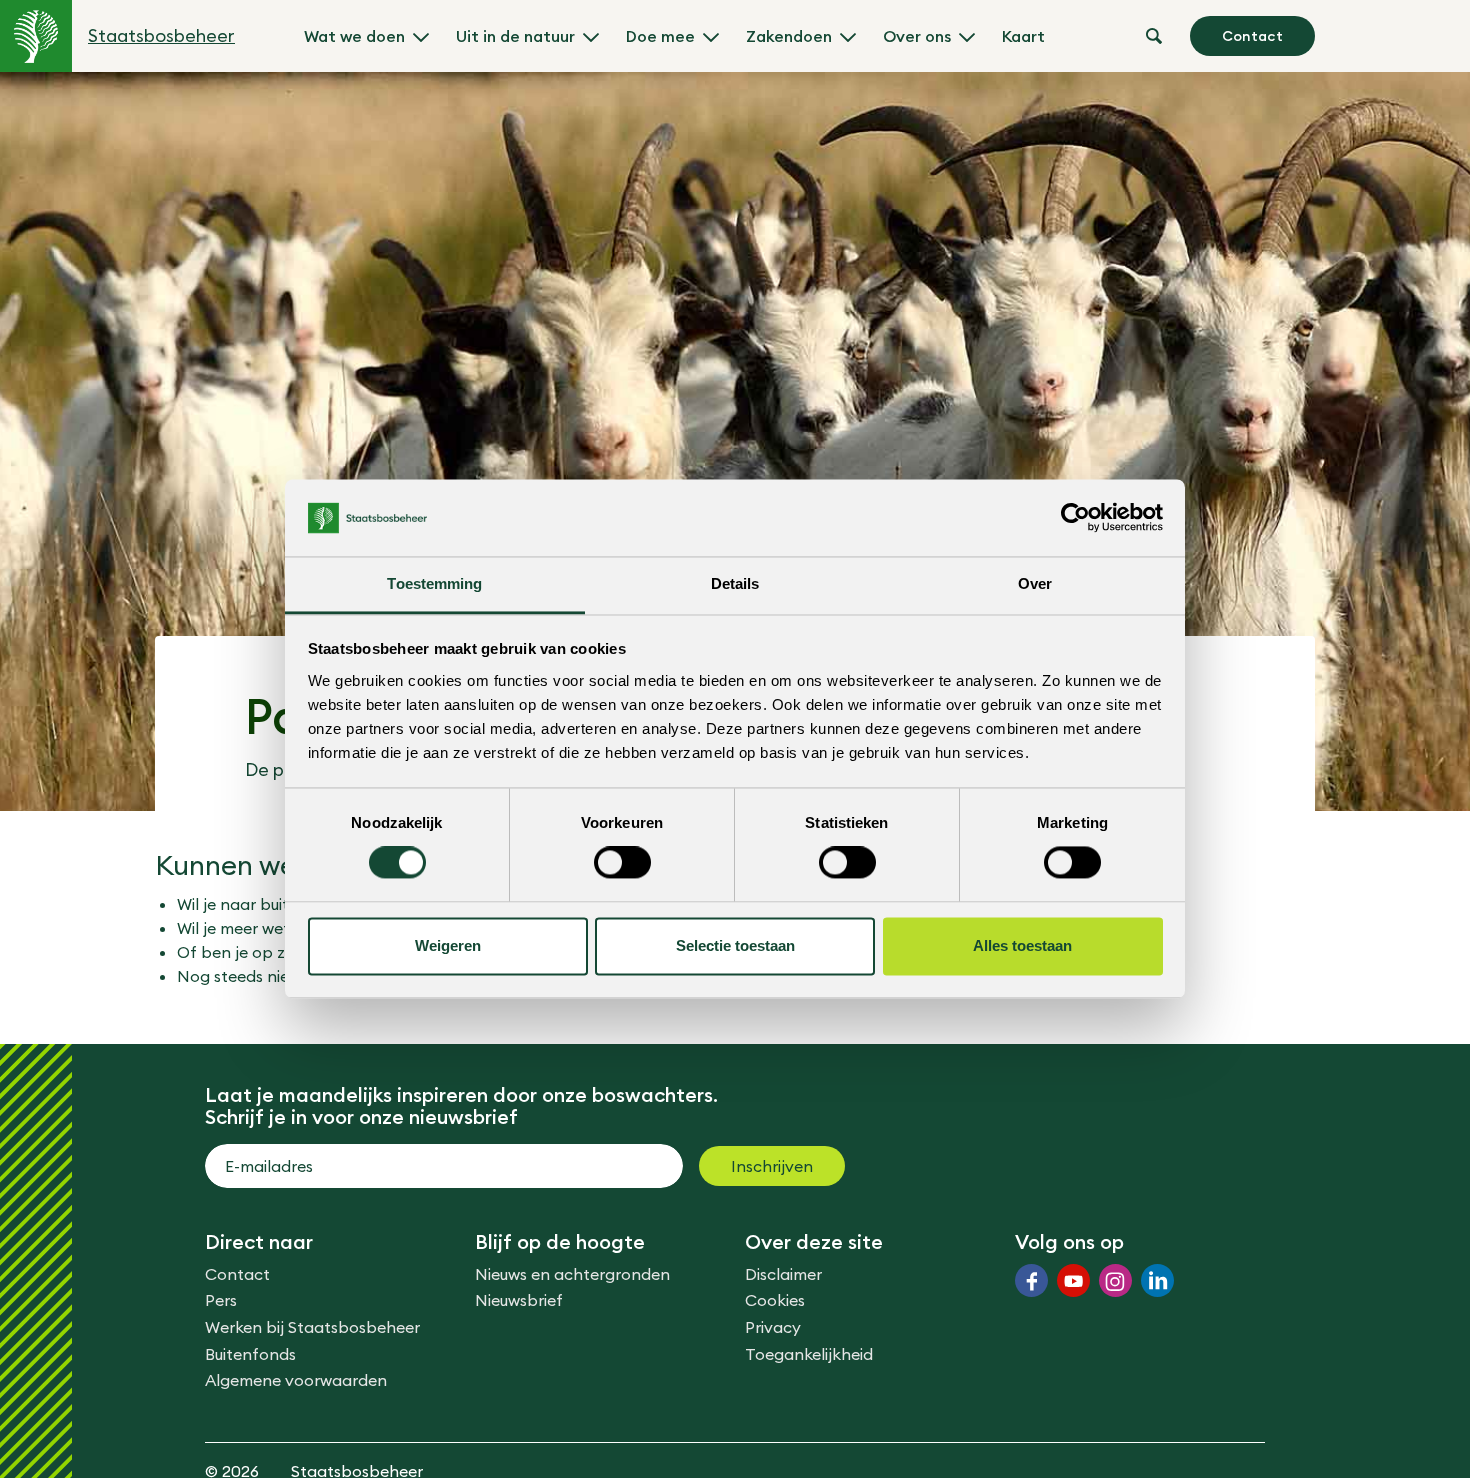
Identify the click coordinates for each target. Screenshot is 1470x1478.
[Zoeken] (1154, 36)
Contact (1252, 36)
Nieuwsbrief (519, 1300)
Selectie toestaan (735, 945)
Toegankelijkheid (809, 1354)
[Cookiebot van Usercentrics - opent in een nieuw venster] (1075, 518)
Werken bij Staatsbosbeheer (312, 1327)
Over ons (917, 36)
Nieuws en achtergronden (572, 1274)
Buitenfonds (250, 1354)
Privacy (773, 1327)
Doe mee (660, 36)
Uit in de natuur (515, 36)
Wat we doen (354, 36)
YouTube (1073, 1280)
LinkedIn (1157, 1280)
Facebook (1031, 1280)
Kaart (1023, 36)
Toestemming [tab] (434, 583)
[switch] (622, 863)
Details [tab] (735, 583)
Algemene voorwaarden (296, 1380)
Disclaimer (783, 1274)
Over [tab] (1035, 583)
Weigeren (448, 945)
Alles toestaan (1022, 945)
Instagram (1115, 1280)
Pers (221, 1300)
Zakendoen (789, 36)
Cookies (775, 1300)
